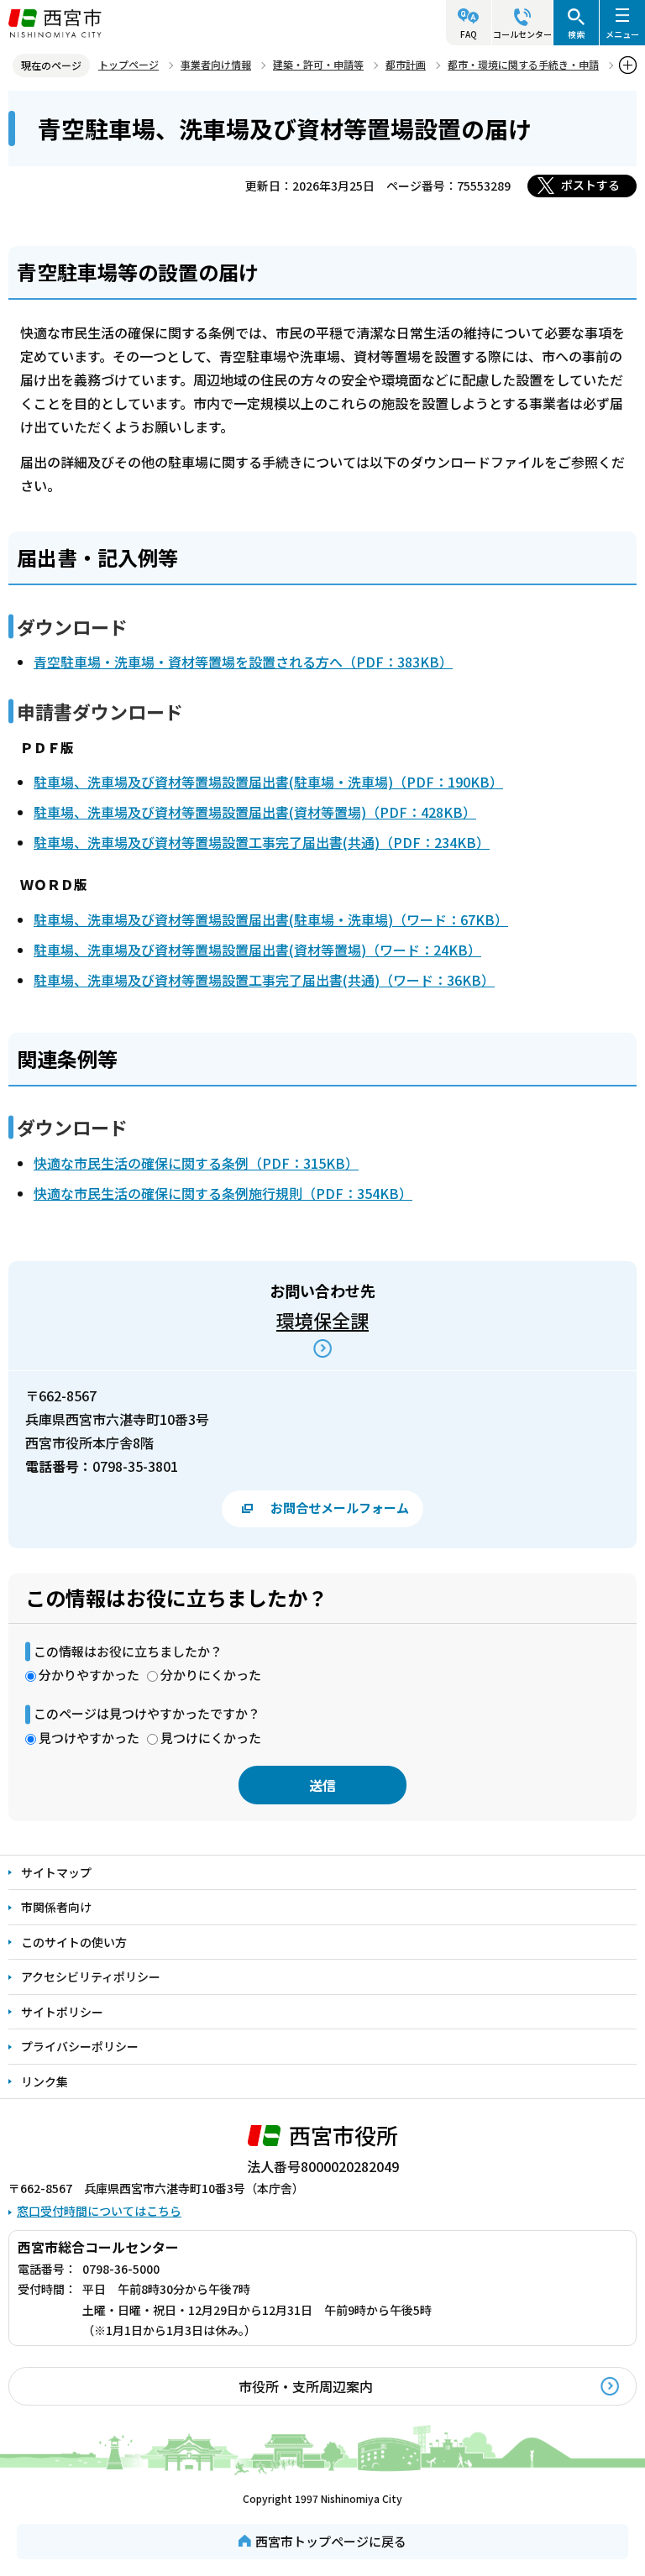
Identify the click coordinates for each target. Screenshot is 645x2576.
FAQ (469, 34)
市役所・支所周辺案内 (306, 2386)
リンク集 (45, 2081)
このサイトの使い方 (74, 1942)
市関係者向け (56, 1907)
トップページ (128, 64)
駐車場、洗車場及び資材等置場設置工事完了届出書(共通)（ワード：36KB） (264, 980)
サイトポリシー (62, 2012)
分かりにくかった (211, 1675)
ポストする (590, 185)
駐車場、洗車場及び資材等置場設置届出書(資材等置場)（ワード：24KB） (257, 950)
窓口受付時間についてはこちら (99, 2211)
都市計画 (406, 64)
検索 (576, 34)
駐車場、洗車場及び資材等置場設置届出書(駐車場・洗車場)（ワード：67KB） (271, 919)
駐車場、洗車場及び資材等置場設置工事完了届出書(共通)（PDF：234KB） (262, 842)
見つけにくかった (211, 1738)
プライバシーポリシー (80, 2046)
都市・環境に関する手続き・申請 (523, 64)
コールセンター (522, 34)
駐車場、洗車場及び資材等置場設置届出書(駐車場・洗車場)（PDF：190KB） (268, 782)
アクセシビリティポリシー (91, 1977)
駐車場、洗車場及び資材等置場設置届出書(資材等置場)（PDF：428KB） (255, 812)
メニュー (622, 34)
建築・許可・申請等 (318, 64)
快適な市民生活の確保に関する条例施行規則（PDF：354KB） (223, 1193)
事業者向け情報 (216, 64)
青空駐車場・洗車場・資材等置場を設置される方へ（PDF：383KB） (243, 662)
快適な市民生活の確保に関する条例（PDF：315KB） (196, 1163)
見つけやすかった (89, 1738)
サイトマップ (56, 1872)
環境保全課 (322, 1320)
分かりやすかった (89, 1675)
